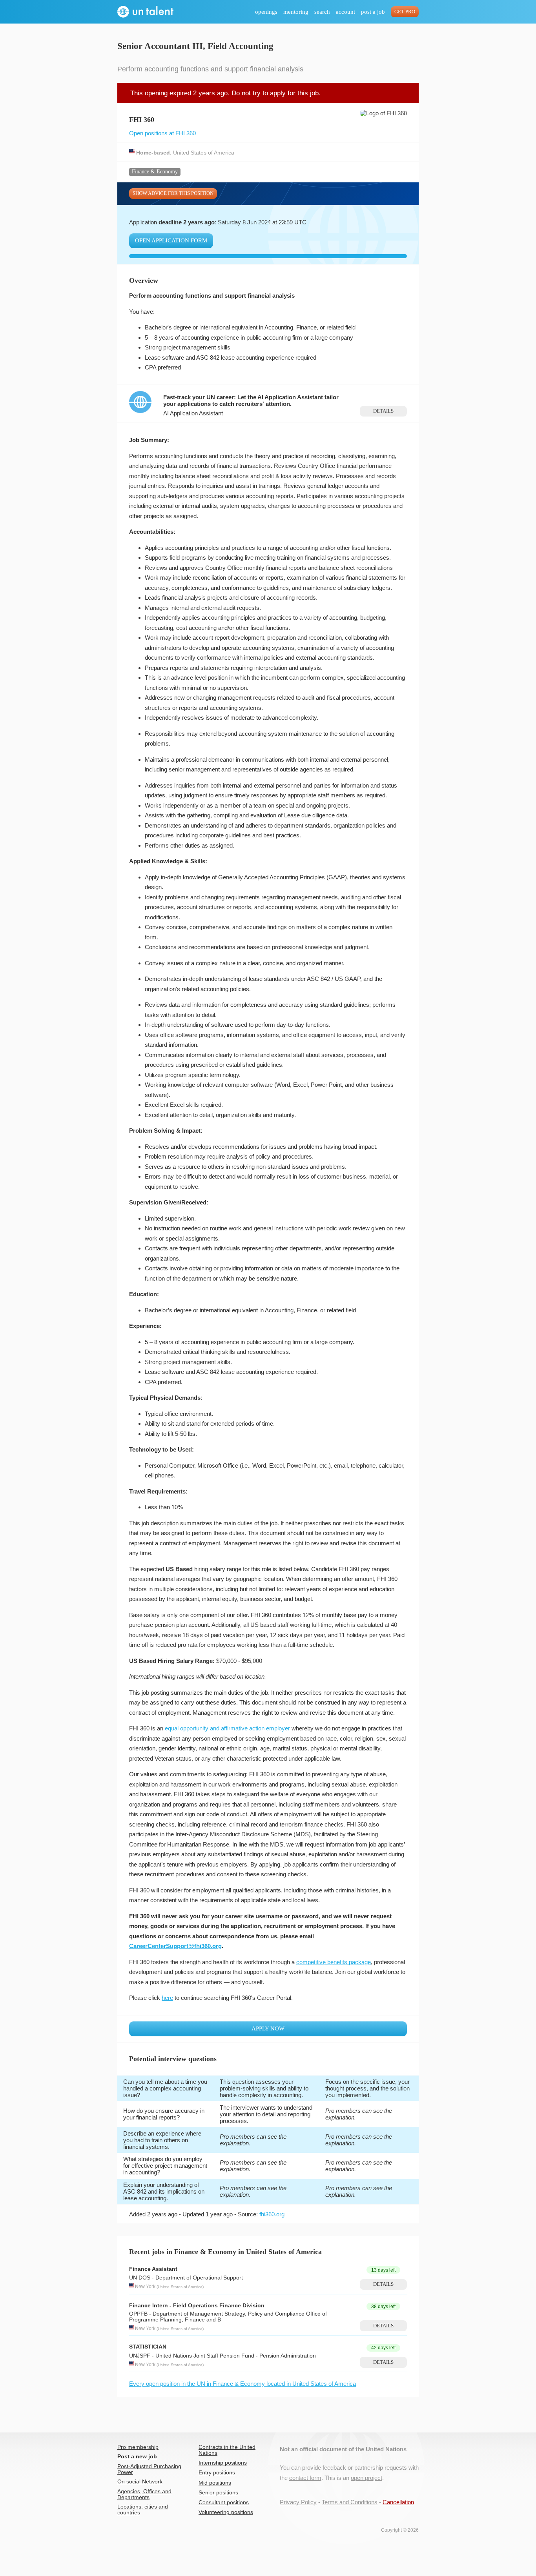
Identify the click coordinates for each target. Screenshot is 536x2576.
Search (322, 12)
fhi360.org (272, 2214)
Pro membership (138, 2447)
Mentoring (296, 12)
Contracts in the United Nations (227, 2450)
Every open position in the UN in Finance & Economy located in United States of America (242, 2384)
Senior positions (218, 2493)
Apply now (268, 2028)
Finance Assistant (153, 2269)
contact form (305, 2478)
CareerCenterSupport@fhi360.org (175, 1946)
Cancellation (398, 2502)
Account (345, 12)
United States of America (204, 152)
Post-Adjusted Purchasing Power (149, 2469)
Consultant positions (224, 2502)
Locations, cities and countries (143, 2510)
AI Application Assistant (193, 413)
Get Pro (405, 12)
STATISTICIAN (148, 2347)
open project (366, 2478)
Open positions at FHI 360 (162, 133)
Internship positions (223, 2463)
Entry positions (217, 2473)
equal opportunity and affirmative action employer (227, 1728)
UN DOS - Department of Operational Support (186, 2278)
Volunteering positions (226, 2512)
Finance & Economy (155, 172)
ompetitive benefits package (335, 1962)
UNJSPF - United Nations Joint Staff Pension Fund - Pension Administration (222, 2356)
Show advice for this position (173, 193)
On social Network (140, 2482)
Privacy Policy (298, 2502)
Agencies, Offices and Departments (144, 2494)
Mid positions (215, 2483)
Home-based (153, 152)
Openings (266, 12)
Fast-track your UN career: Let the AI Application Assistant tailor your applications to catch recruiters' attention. (251, 400)
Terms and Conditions (350, 2502)
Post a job (373, 12)
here (167, 1998)
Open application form (171, 240)
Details (383, 411)
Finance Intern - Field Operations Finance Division (197, 2306)
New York (145, 2287)
